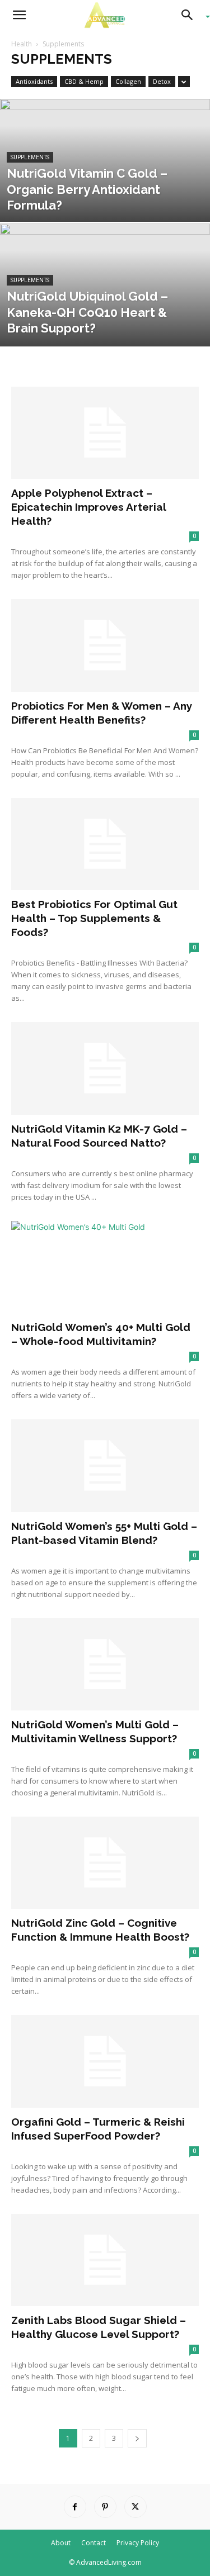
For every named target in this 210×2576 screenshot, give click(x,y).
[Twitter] (136, 2507)
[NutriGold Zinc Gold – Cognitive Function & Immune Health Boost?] (105, 1863)
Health (22, 44)
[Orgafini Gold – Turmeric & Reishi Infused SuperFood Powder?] (105, 2061)
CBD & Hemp (84, 81)
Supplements (30, 157)
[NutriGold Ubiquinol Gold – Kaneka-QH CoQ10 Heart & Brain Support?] (105, 314)
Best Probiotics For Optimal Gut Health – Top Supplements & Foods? (94, 918)
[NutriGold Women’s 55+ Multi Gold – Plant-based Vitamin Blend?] (105, 1465)
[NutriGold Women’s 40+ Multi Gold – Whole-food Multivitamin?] (105, 1267)
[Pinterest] (105, 2507)
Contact (94, 2543)
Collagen (128, 81)
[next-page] (137, 2438)
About (61, 2543)
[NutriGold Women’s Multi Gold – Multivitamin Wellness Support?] (105, 1664)
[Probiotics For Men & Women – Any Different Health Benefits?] (105, 645)
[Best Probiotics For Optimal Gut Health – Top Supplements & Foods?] (105, 844)
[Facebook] (75, 2507)
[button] (19, 15)
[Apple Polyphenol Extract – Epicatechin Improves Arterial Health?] (105, 433)
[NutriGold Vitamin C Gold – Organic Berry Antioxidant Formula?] (105, 189)
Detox (162, 81)
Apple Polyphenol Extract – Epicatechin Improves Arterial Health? (88, 507)
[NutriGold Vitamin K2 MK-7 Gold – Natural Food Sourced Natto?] (105, 1068)
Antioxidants (34, 81)
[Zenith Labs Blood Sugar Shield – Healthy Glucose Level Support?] (105, 2260)
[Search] (191, 15)
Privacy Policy (138, 2543)
